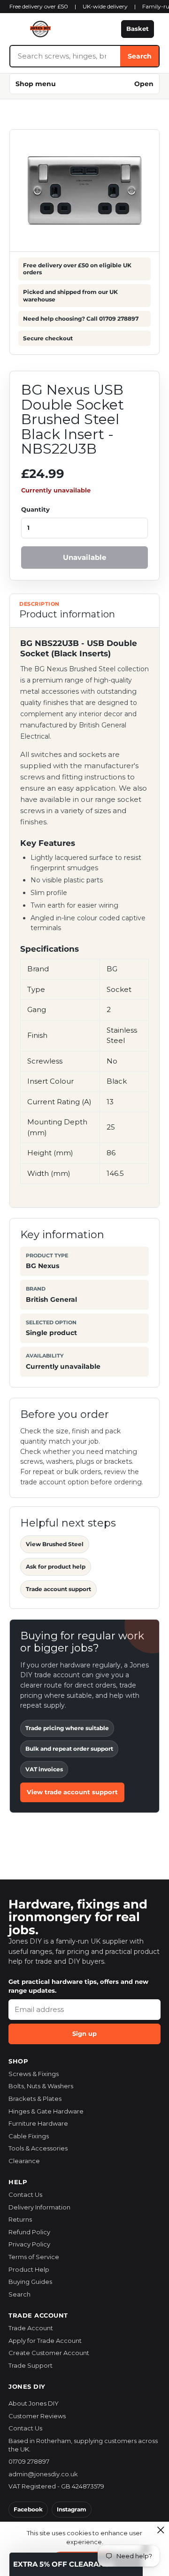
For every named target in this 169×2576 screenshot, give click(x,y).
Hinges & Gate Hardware (46, 2111)
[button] (76, 2564)
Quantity (35, 509)
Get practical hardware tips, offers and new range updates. (78, 1986)
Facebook (28, 2509)
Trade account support (58, 1589)
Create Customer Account (49, 2353)
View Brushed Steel (55, 1544)
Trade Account (31, 2328)
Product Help (29, 2269)
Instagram (72, 2509)
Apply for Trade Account (45, 2341)
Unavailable (84, 557)
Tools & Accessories (38, 2148)
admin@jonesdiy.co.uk (43, 2474)
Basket (138, 29)
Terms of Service (34, 2257)
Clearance (24, 2161)
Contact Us (25, 2194)
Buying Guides (30, 2282)
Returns (20, 2219)
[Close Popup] (161, 2530)
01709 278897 (29, 2461)
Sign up (84, 2033)
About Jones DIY (34, 2403)
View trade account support (72, 1792)
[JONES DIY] (62, 29)
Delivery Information (39, 2207)
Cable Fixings (29, 2136)
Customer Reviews (37, 2416)
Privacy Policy (29, 2244)
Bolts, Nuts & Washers (41, 2086)
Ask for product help (56, 1567)
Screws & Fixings (34, 2074)
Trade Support (31, 2365)
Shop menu (84, 84)
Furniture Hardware (38, 2123)
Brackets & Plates (35, 2099)
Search (140, 56)
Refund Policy (29, 2232)
